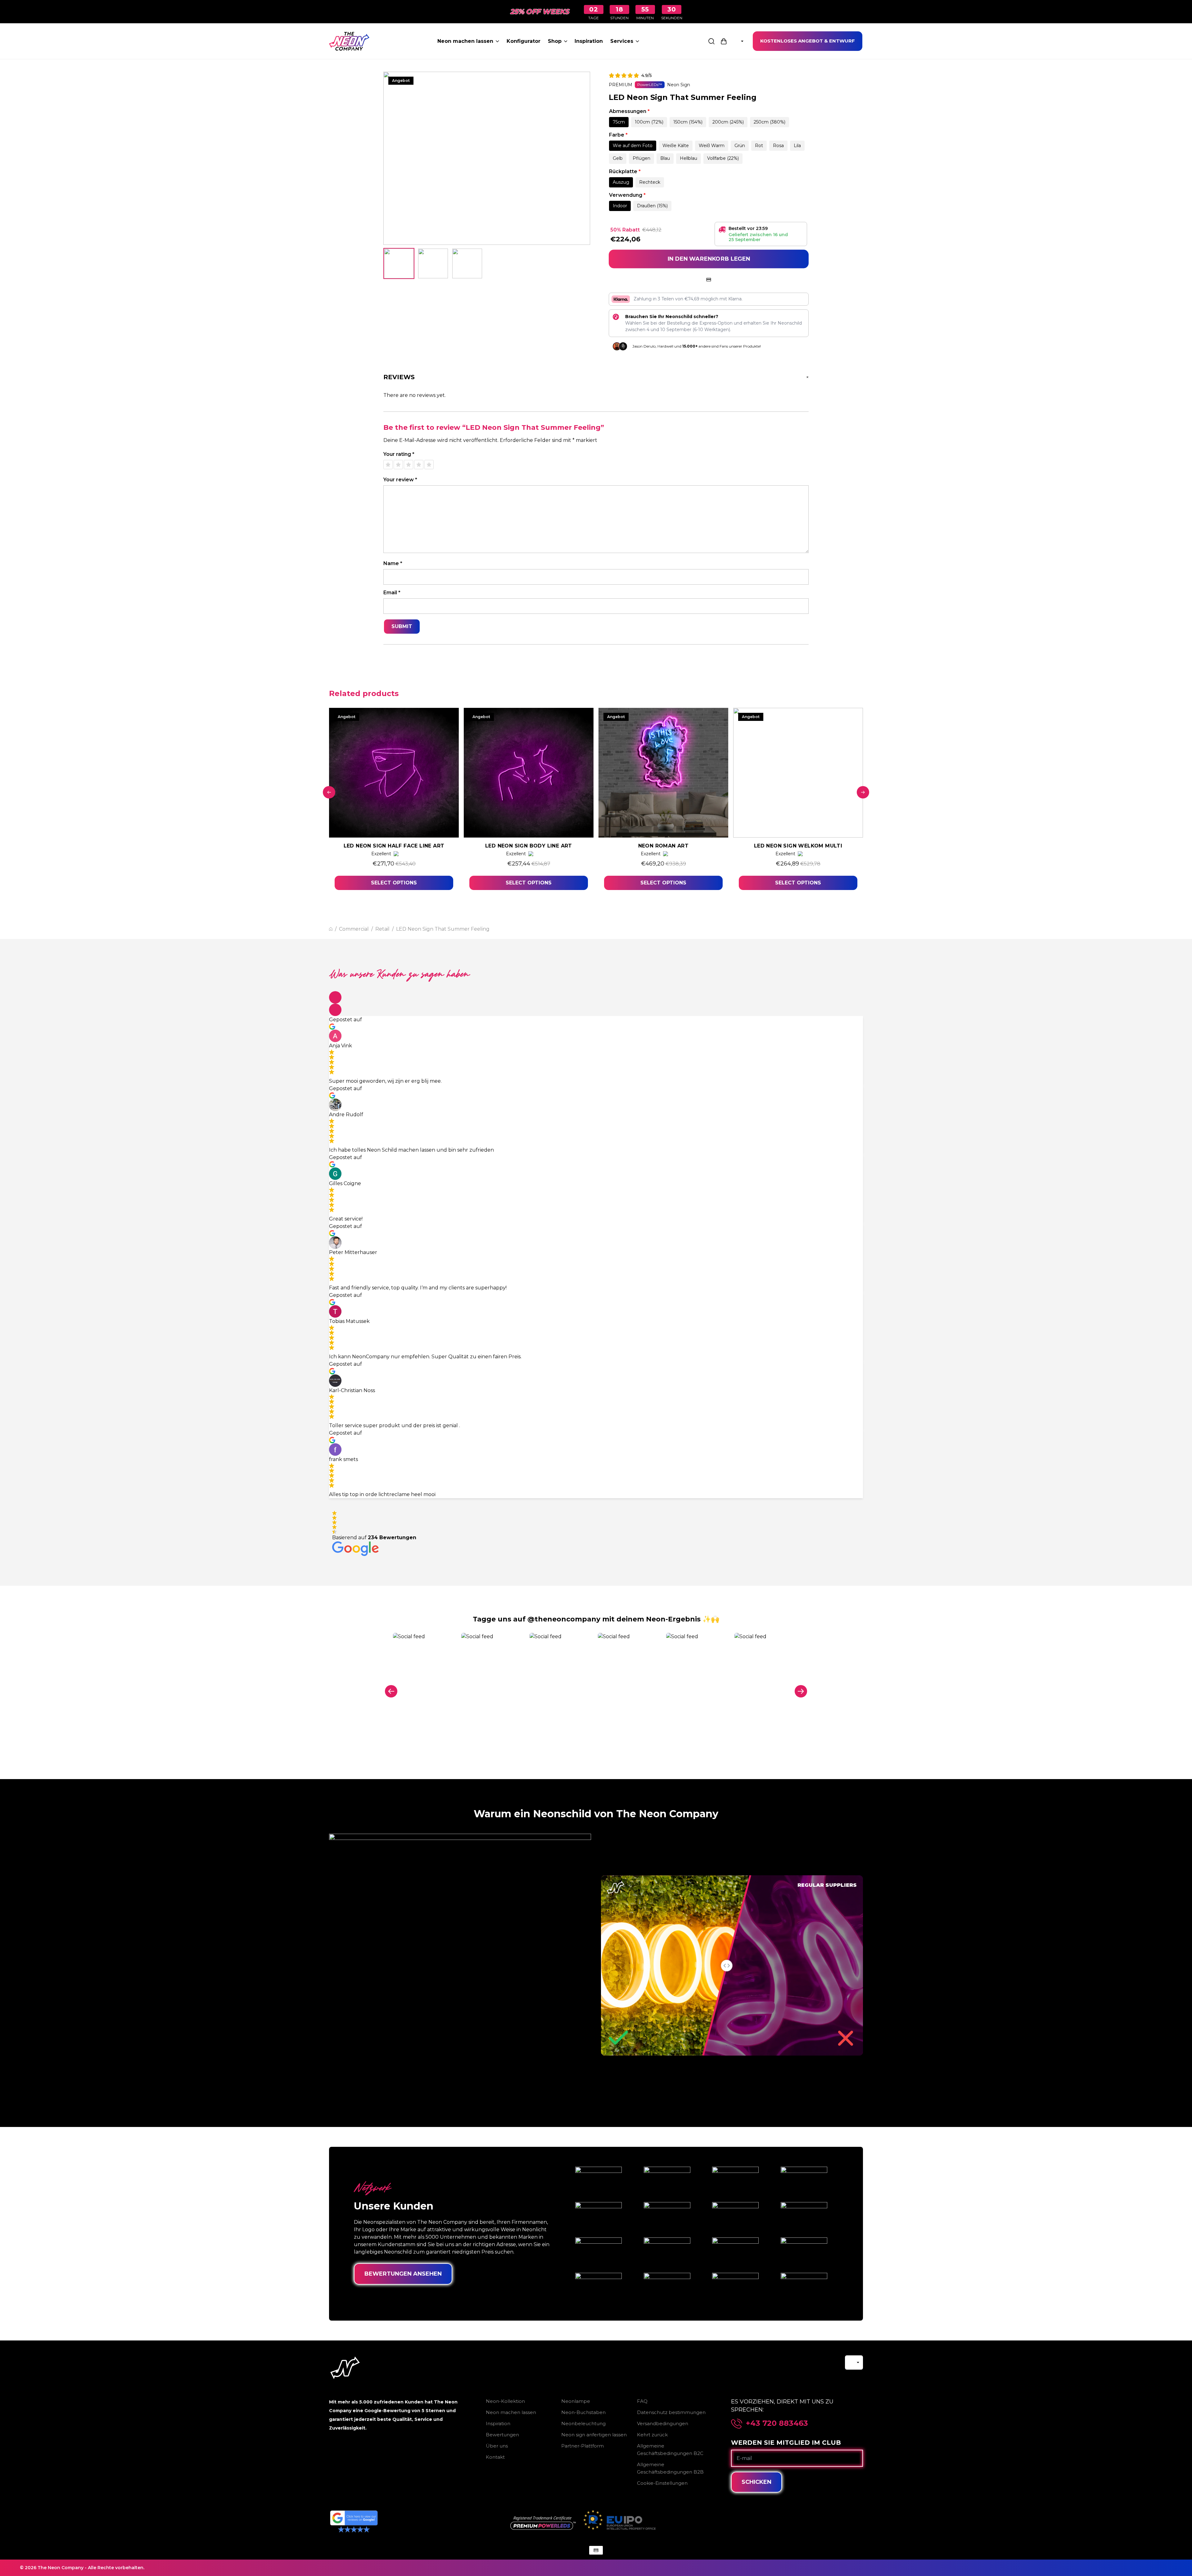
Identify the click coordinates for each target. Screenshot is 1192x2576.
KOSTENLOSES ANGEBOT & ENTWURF (808, 41)
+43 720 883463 (777, 2423)
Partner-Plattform (582, 2446)
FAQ (642, 2401)
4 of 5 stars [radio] (419, 465)
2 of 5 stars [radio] (398, 465)
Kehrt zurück (652, 2435)
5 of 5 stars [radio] (429, 465)
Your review (400, 480)
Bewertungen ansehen (403, 2274)
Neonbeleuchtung (583, 2423)
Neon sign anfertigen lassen (594, 2435)
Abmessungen (629, 111)
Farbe (618, 135)
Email (392, 593)
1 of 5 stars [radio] (388, 465)
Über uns (497, 2446)
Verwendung (627, 195)
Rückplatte (625, 171)
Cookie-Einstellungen (662, 2483)
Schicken (756, 2482)
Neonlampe (576, 2401)
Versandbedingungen (663, 2423)
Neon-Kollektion (505, 2401)
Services (622, 41)
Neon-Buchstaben (583, 2412)
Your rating (399, 454)
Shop (555, 41)
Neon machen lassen (465, 41)
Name (393, 563)
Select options (394, 883)
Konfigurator (524, 41)
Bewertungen (502, 2435)
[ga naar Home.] (331, 929)
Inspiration (589, 41)
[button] (335, 997)
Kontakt (495, 2457)
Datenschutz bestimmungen (671, 2412)
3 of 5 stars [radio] (409, 465)
